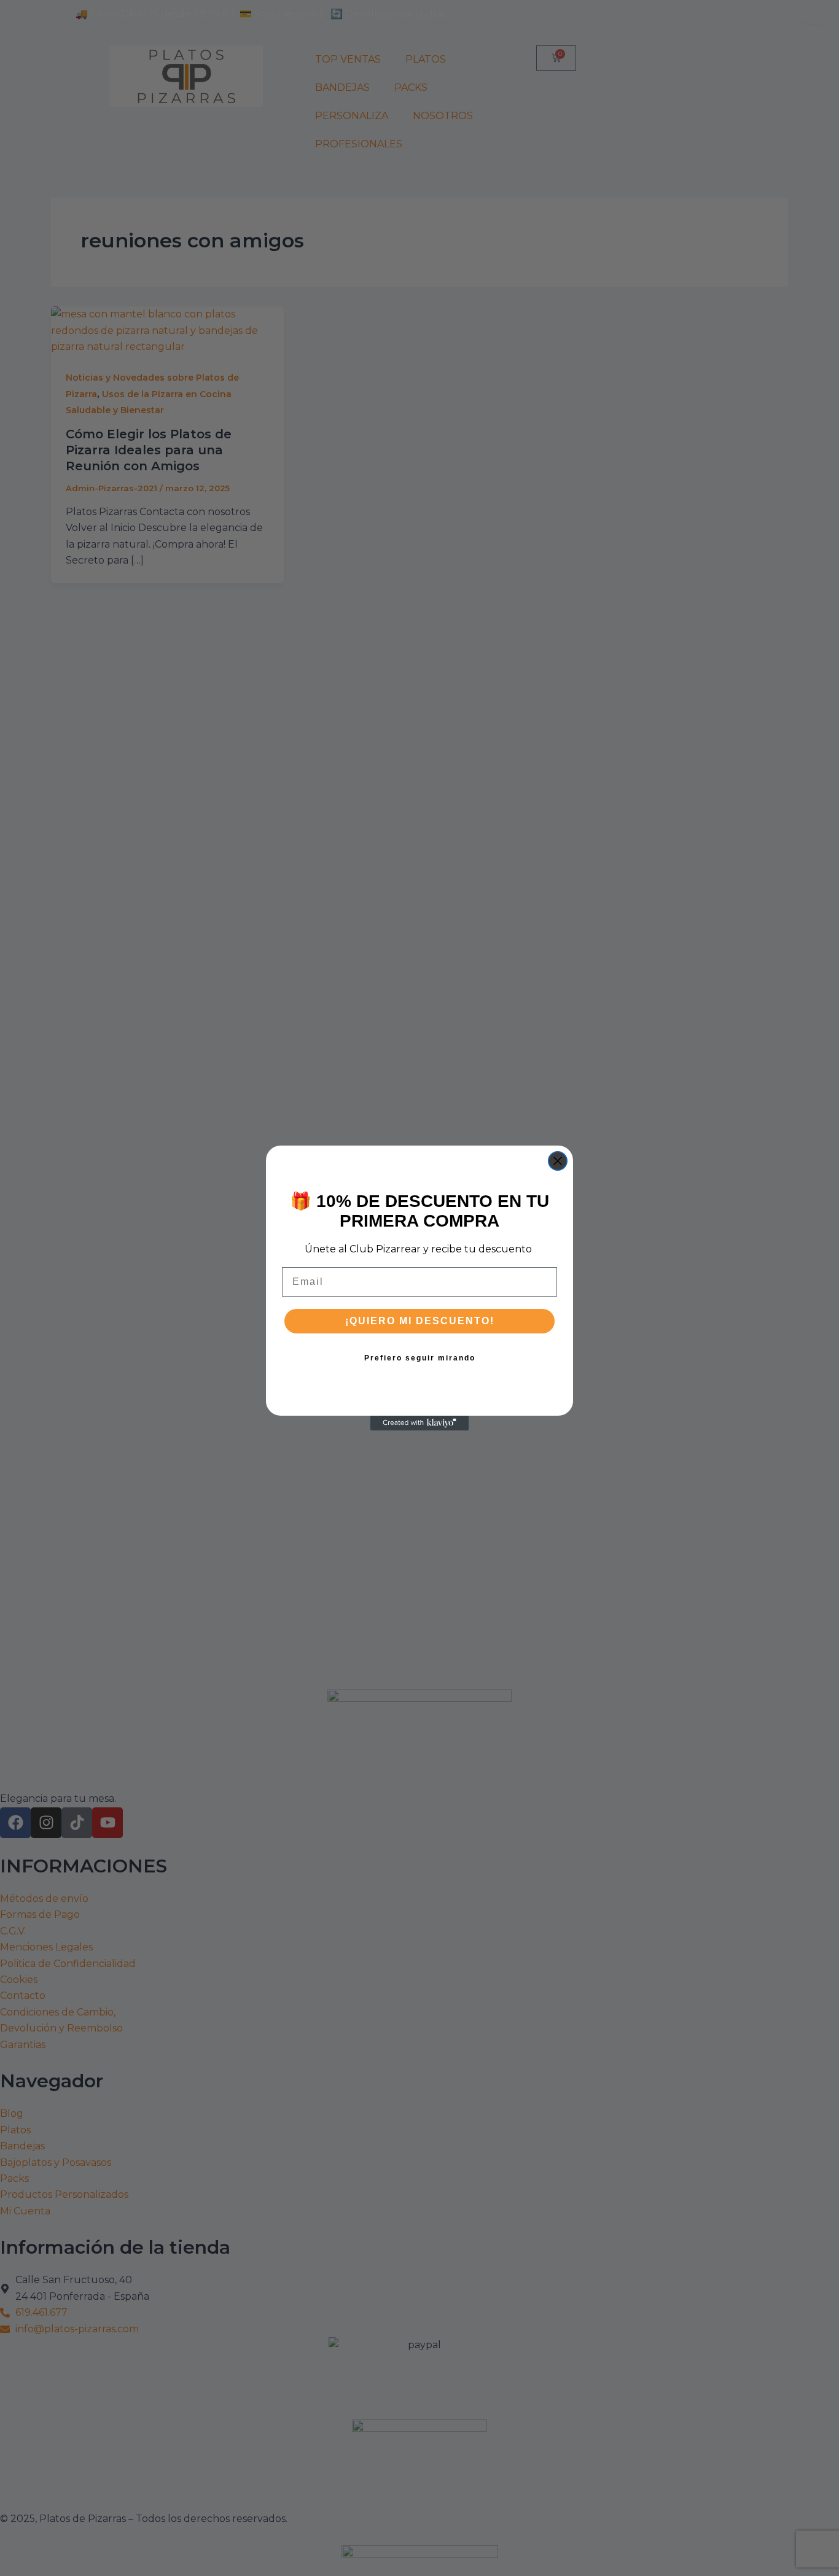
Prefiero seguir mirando (420, 1358)
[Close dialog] (558, 1161)
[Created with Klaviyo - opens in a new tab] (419, 1423)
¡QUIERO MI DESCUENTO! (420, 1321)
